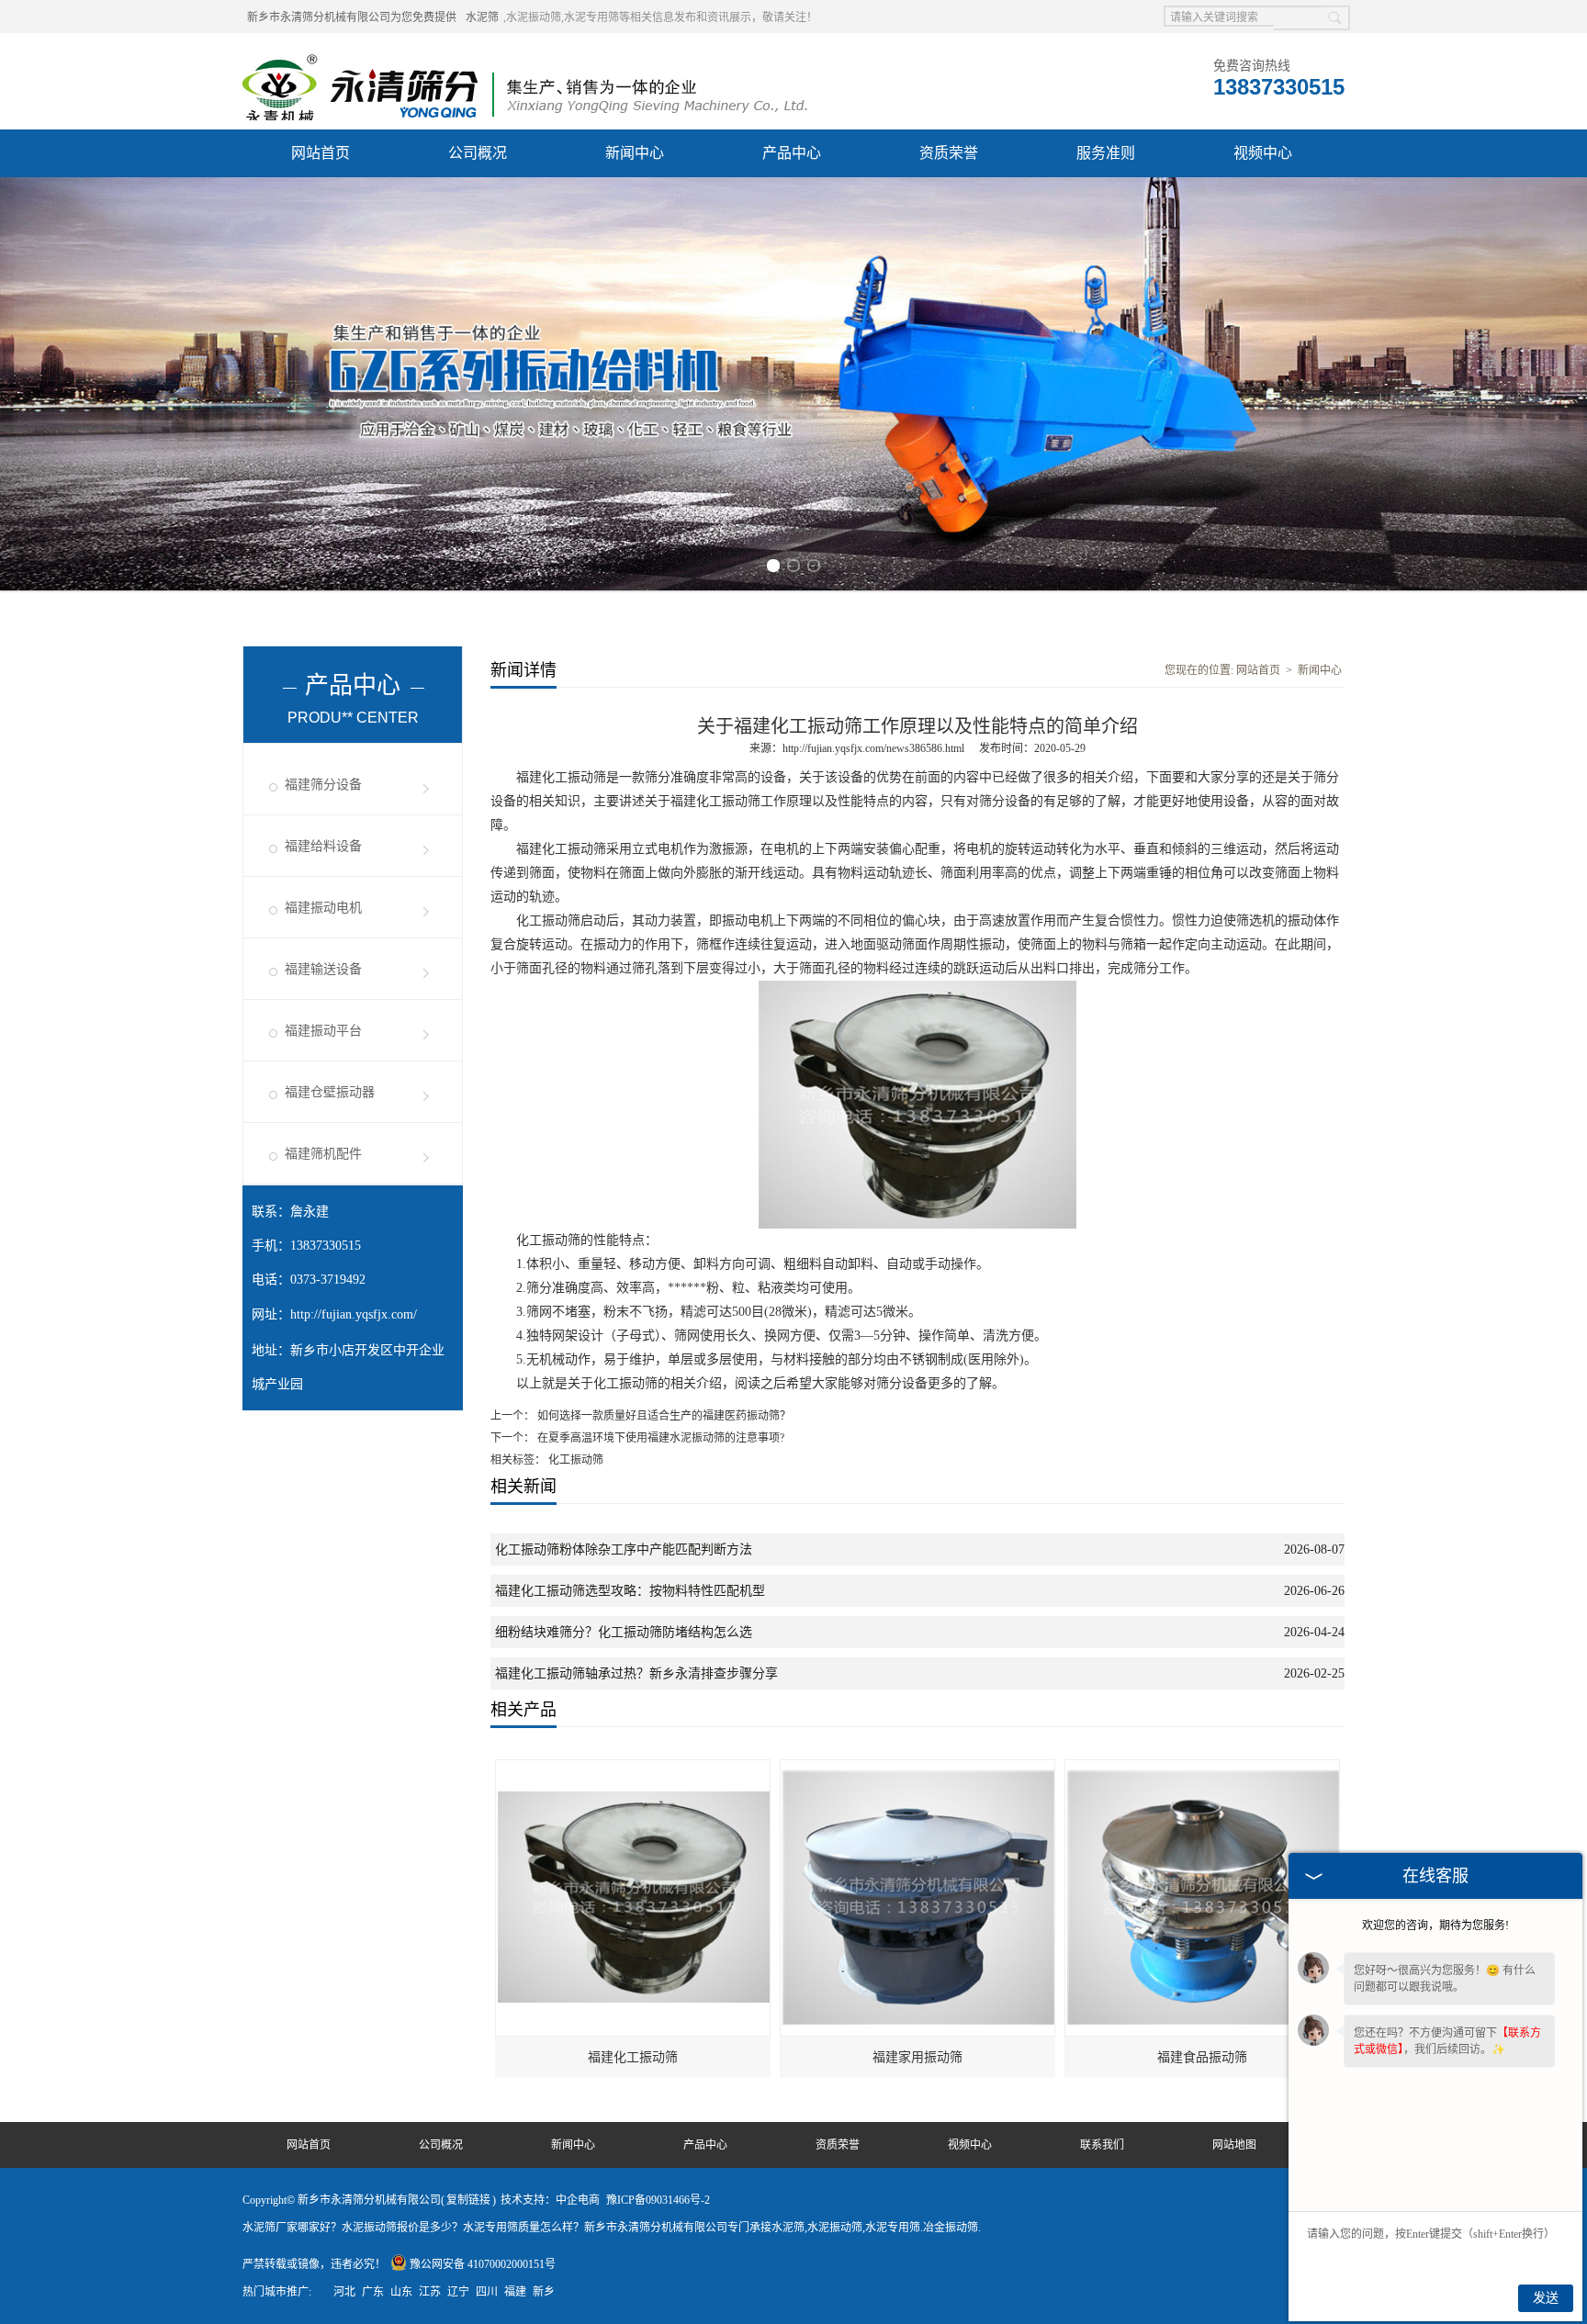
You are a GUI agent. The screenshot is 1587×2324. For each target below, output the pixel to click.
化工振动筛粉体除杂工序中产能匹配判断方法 (624, 1549)
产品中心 (792, 153)
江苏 (430, 2292)
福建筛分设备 (323, 785)
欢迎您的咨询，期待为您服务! (1435, 1925)
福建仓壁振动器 (330, 1092)
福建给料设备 (323, 846)
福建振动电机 (323, 908)
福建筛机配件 (323, 1154)
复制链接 (468, 2200)
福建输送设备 (323, 969)
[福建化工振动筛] (634, 1768)
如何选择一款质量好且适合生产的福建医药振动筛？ (663, 1416)
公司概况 (478, 153)
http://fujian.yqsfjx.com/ (354, 1314)
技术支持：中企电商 (550, 2200)
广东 (373, 2292)
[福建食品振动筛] (1203, 1768)
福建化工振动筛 (633, 2057)
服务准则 (1106, 153)
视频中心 (1263, 153)
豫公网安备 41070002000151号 (483, 2264)
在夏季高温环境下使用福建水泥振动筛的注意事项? (659, 1438)
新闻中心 (635, 153)
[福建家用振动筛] (918, 1768)
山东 (401, 2292)
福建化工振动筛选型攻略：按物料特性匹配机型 (630, 1591)
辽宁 (458, 2292)
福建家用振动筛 (917, 2057)
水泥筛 (482, 17)
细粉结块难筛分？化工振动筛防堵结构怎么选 (624, 1632)
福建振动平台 (323, 1031)
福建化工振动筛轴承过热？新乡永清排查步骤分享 (636, 1673)
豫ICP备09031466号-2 (658, 2200)
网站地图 (1234, 2145)
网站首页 (321, 153)
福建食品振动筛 (1202, 2057)
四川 (487, 2292)
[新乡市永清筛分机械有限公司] (525, 56)
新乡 (544, 2292)
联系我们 (1102, 2145)
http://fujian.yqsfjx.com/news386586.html (873, 748)
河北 (344, 2292)
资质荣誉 (949, 153)
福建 (515, 2292)
